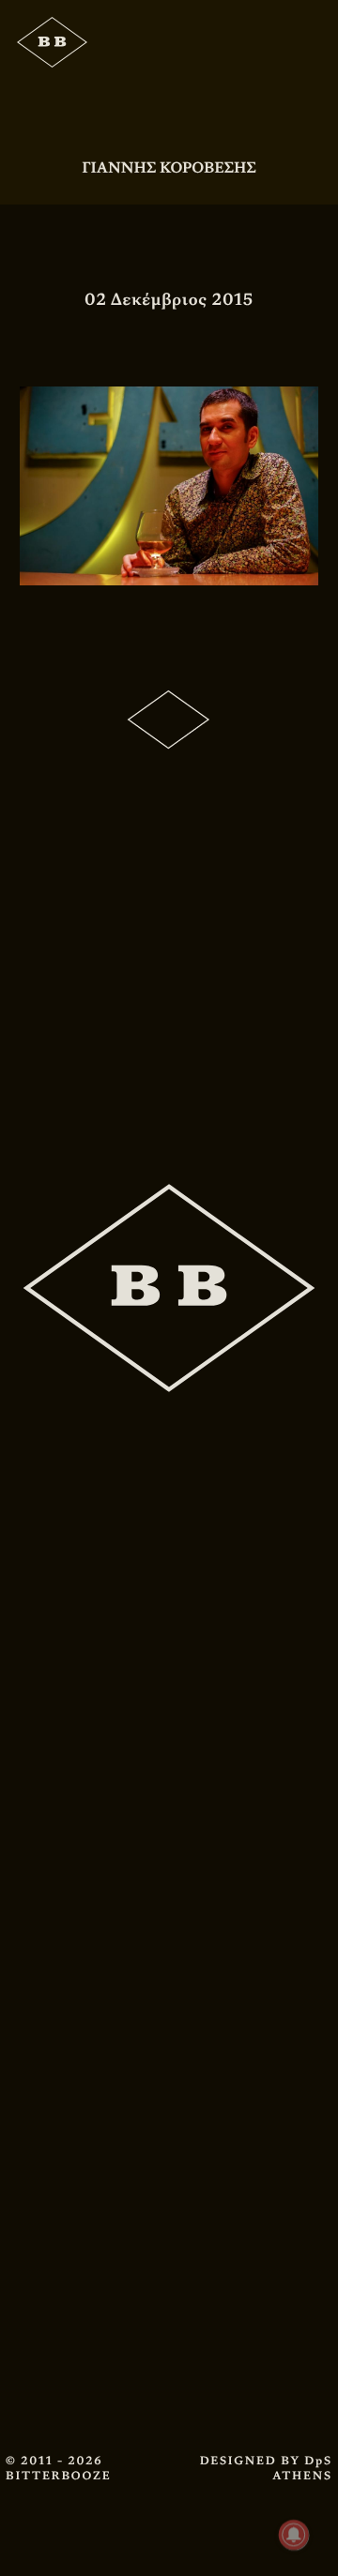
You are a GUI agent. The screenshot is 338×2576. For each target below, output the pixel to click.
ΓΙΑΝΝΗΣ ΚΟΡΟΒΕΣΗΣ (169, 167)
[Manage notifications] (294, 2535)
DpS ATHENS (302, 2468)
